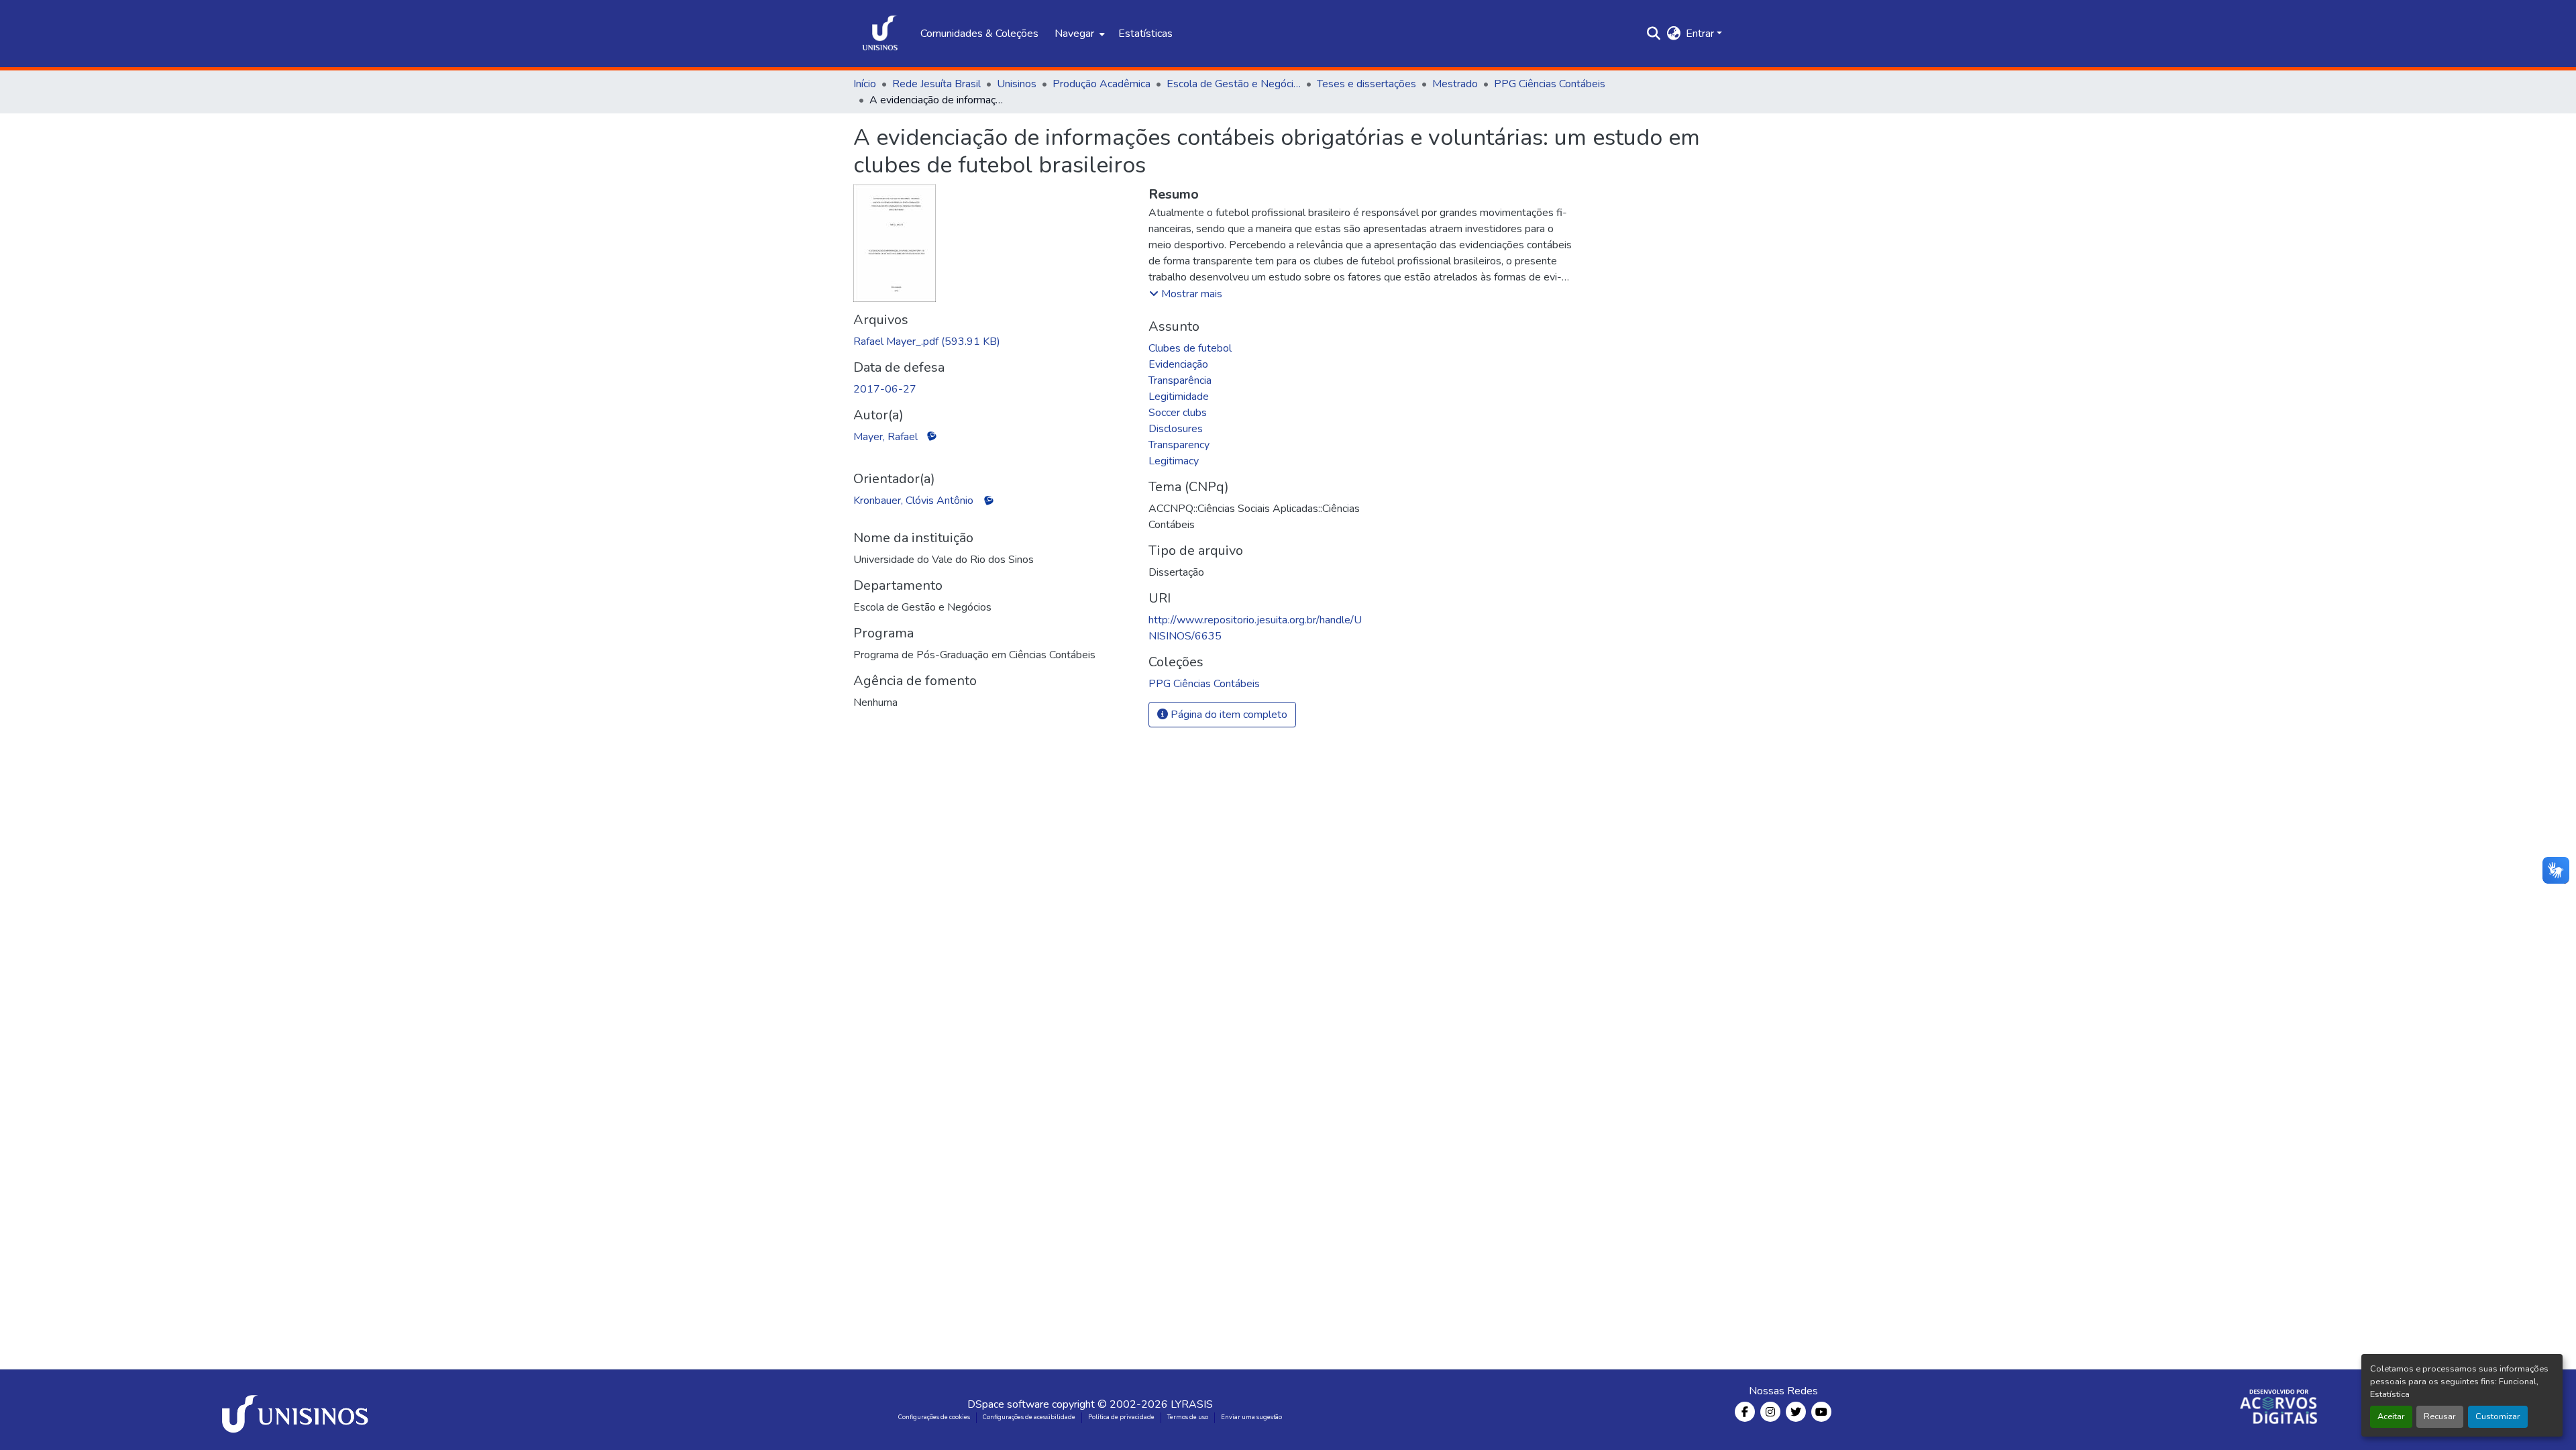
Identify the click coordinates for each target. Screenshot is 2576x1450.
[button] (880, 34)
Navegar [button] (1074, 34)
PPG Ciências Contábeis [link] (1550, 84)
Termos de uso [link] (1188, 1417)
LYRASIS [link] (1192, 1404)
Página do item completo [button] (1228, 715)
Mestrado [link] (1455, 84)
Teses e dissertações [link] (1366, 84)
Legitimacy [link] (1174, 461)
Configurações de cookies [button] (934, 1417)
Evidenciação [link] (1178, 364)
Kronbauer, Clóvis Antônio (913, 501)
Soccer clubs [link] (1178, 413)
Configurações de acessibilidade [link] (1029, 1417)
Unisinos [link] (1017, 84)
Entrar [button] (1701, 34)
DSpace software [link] (1008, 1404)
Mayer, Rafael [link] (885, 437)
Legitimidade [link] (1179, 397)
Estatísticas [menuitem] (1145, 34)
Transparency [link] (1179, 445)
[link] (993, 342)
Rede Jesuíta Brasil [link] (936, 84)
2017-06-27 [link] (885, 389)
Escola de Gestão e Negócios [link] (1234, 84)
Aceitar (2391, 1416)
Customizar (2498, 1416)
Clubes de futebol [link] (1190, 348)
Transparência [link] (1180, 380)
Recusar (2440, 1416)
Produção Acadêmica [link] (1102, 84)
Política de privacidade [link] (1121, 1417)
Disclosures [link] (1176, 429)
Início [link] (865, 84)
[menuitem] (1078, 34)
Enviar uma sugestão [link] (1251, 1417)
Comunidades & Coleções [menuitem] (979, 34)
